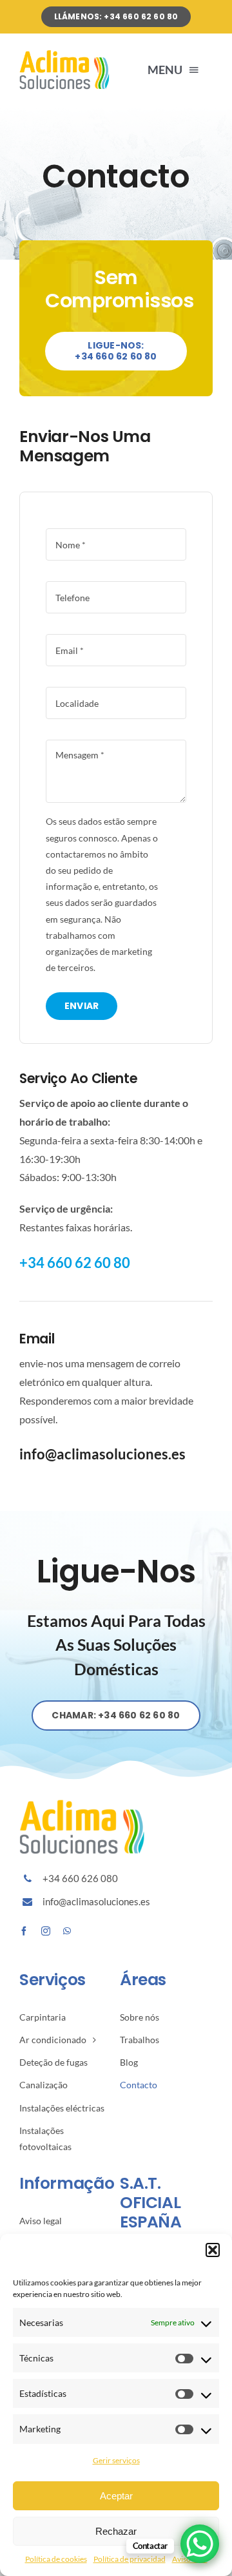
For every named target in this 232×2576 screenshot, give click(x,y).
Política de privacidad (130, 2559)
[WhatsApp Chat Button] (200, 2544)
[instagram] (46, 1931)
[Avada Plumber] (66, 54)
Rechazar (116, 2531)
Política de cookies (56, 2559)
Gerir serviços (116, 2460)
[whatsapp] (67, 1931)
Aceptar (116, 2496)
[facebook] (24, 1931)
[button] (213, 2250)
